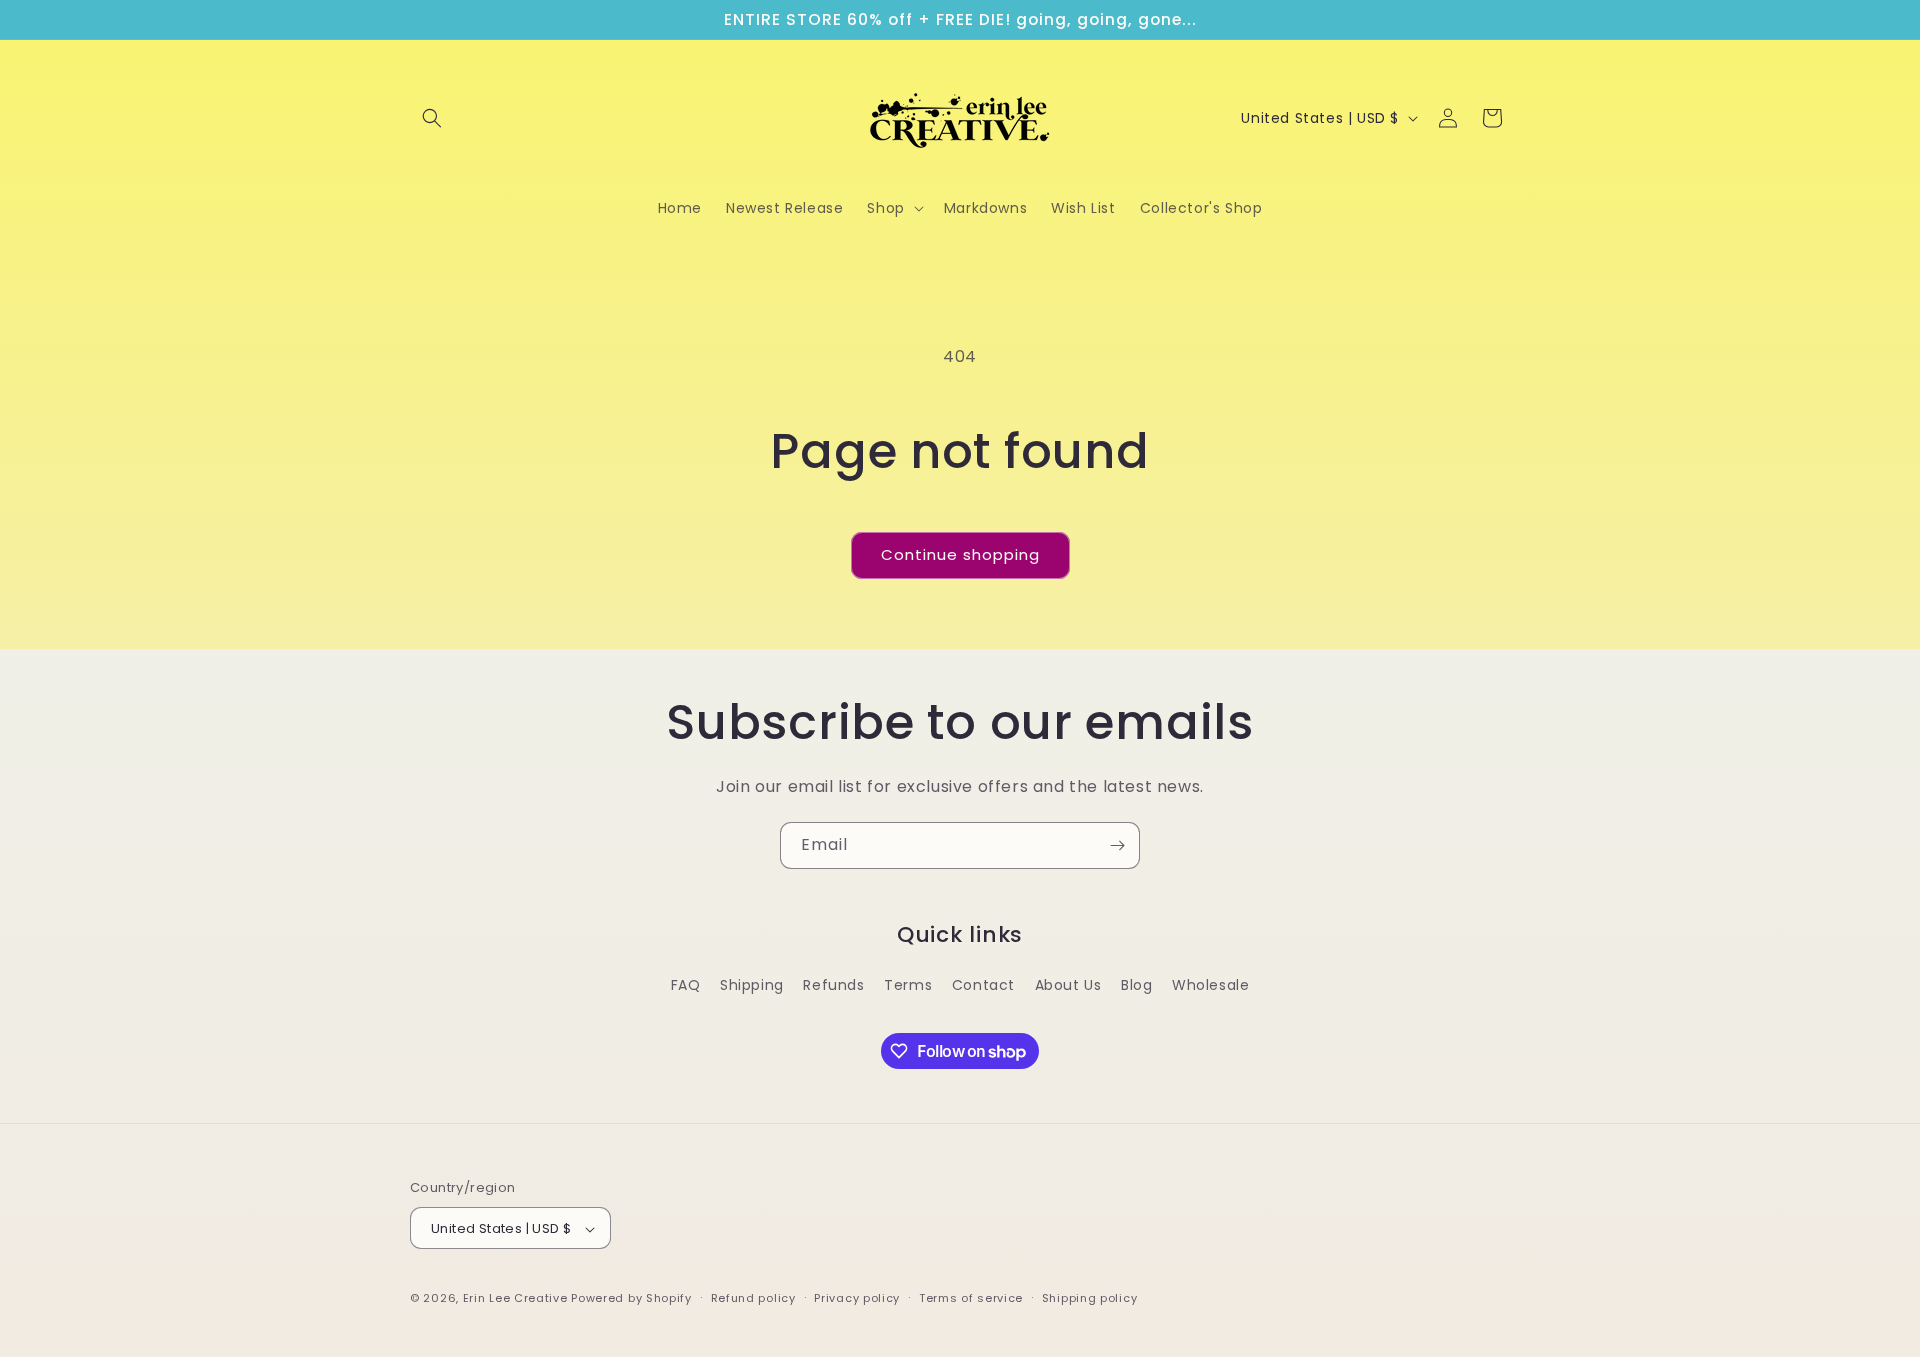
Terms (908, 985)
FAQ (686, 985)
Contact (983, 985)
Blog (1136, 985)
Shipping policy (1090, 1298)
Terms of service (971, 1298)
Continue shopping (960, 554)
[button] (432, 118)
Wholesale (1210, 985)
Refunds (833, 985)
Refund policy (753, 1298)
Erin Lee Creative (515, 1299)
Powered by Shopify (631, 1299)
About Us (1068, 985)
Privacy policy (857, 1298)
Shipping (752, 985)
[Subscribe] (1117, 845)
